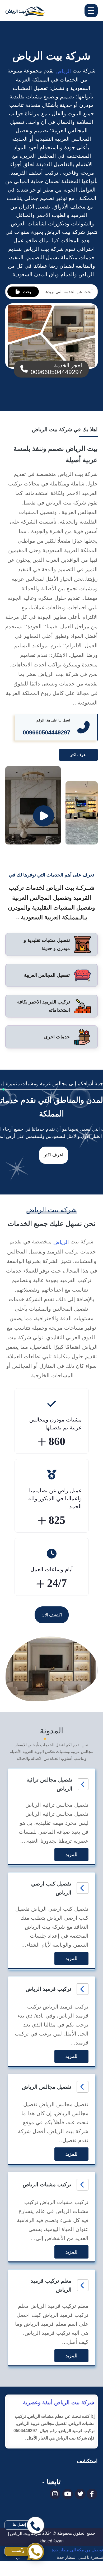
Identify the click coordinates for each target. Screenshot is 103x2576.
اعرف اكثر (78, 755)
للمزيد (71, 1855)
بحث (27, 292)
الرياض (62, 71)
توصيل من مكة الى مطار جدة (77, 2550)
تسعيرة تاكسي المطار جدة (80, 2557)
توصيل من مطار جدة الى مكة (77, 2572)
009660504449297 (46, 732)
